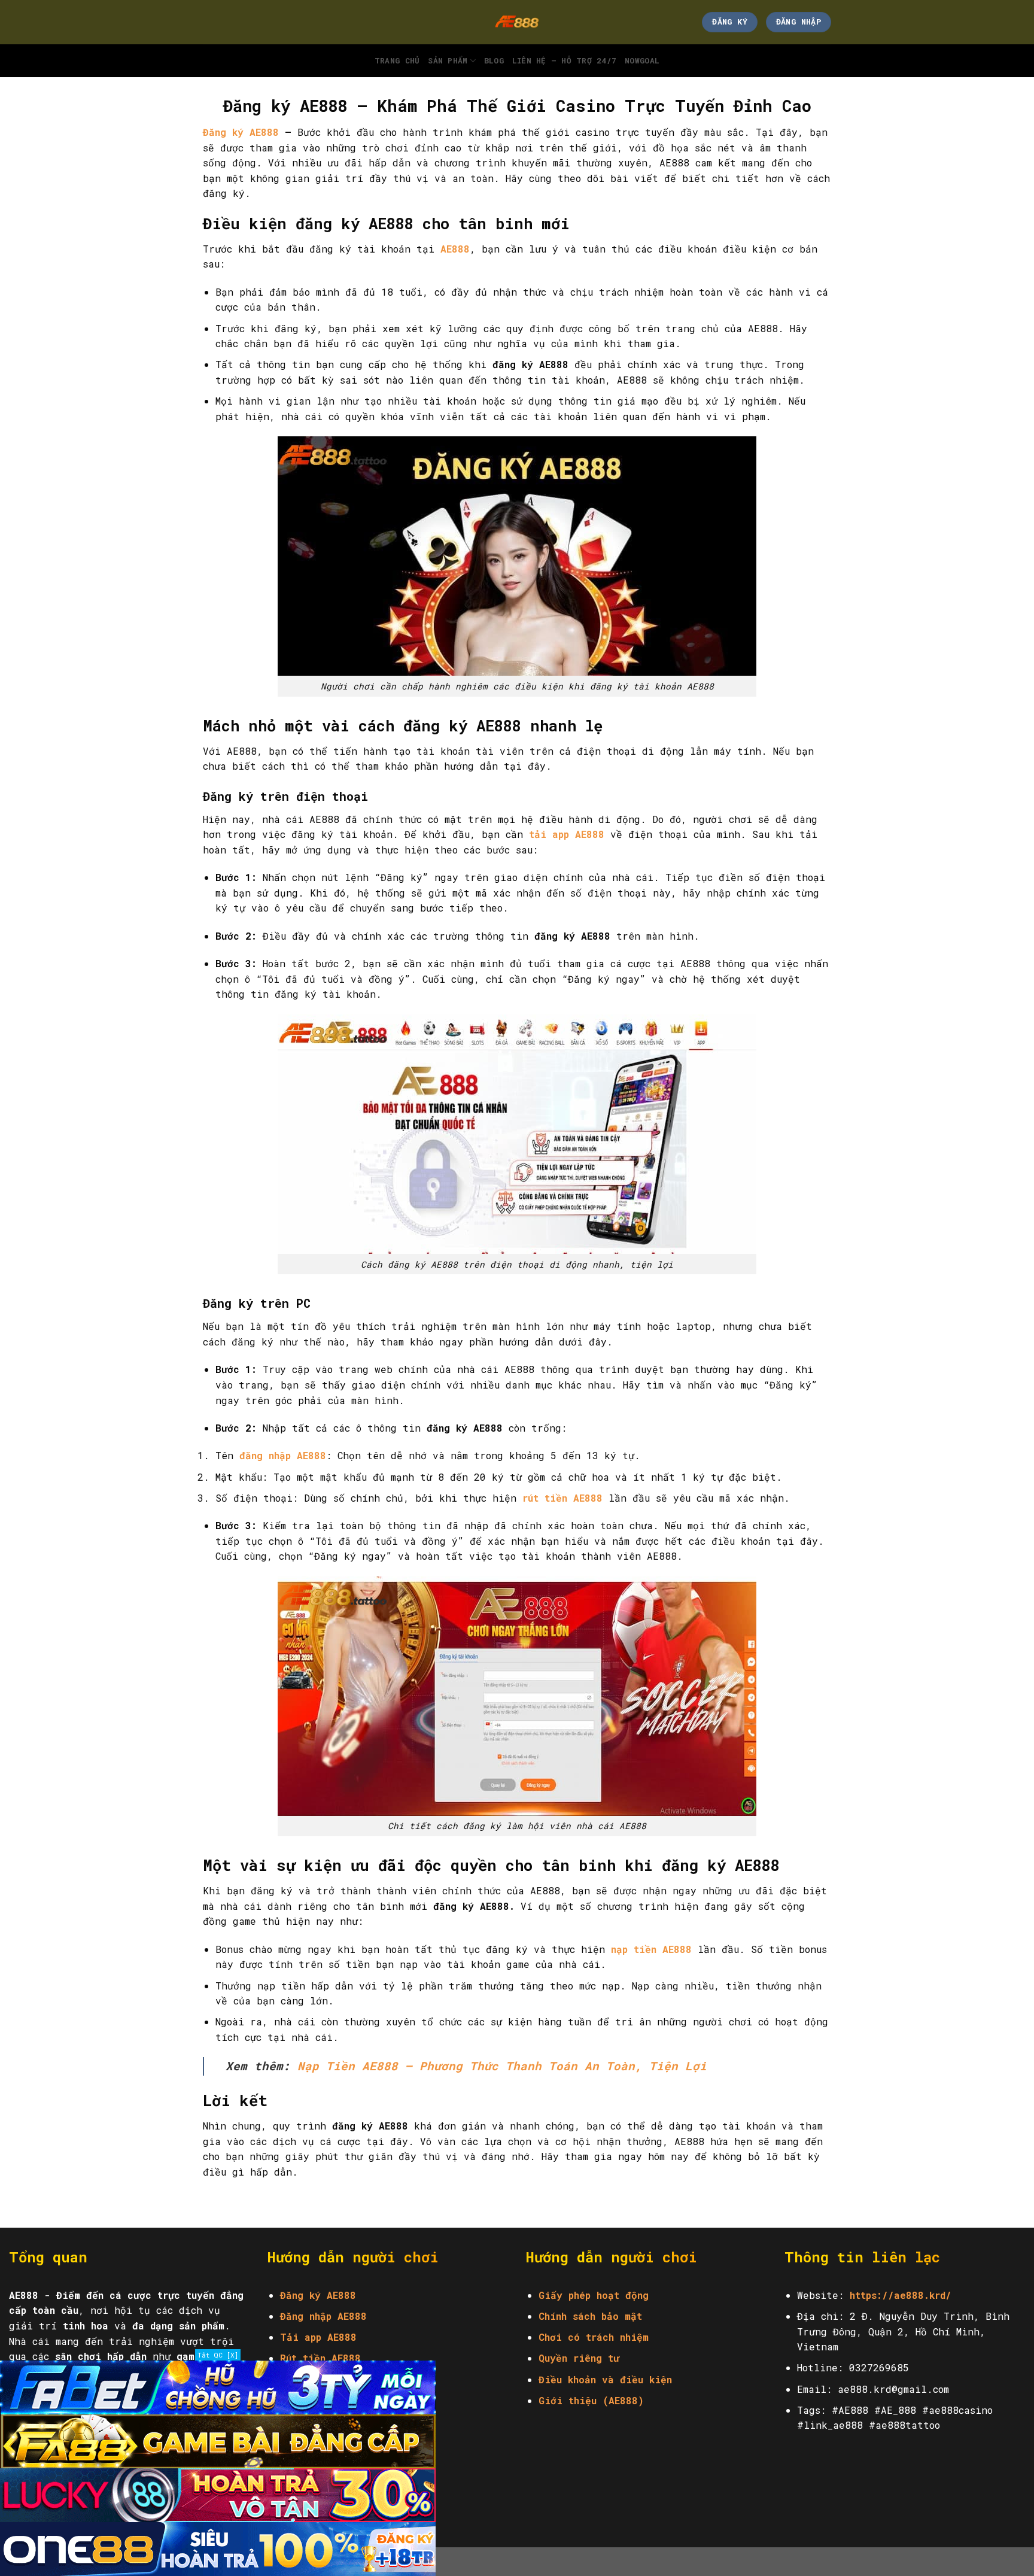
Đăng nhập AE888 (323, 2316)
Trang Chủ (397, 60)
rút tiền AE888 (562, 1498)
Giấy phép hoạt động (594, 2295)
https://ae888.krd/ (901, 2295)
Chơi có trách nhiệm (594, 2337)
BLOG (494, 60)
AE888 (455, 249)
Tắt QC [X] (218, 2355)
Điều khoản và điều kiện (605, 2379)
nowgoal (642, 60)
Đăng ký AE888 (241, 132)
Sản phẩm (448, 60)
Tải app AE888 (318, 2337)
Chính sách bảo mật (590, 2316)
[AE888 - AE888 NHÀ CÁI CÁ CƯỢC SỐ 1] (517, 22)
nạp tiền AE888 (651, 1949)
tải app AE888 (567, 834)
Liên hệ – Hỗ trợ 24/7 (564, 60)
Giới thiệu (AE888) (591, 2400)
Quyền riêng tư (579, 2358)
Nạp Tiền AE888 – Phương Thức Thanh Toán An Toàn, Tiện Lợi (502, 2066)
